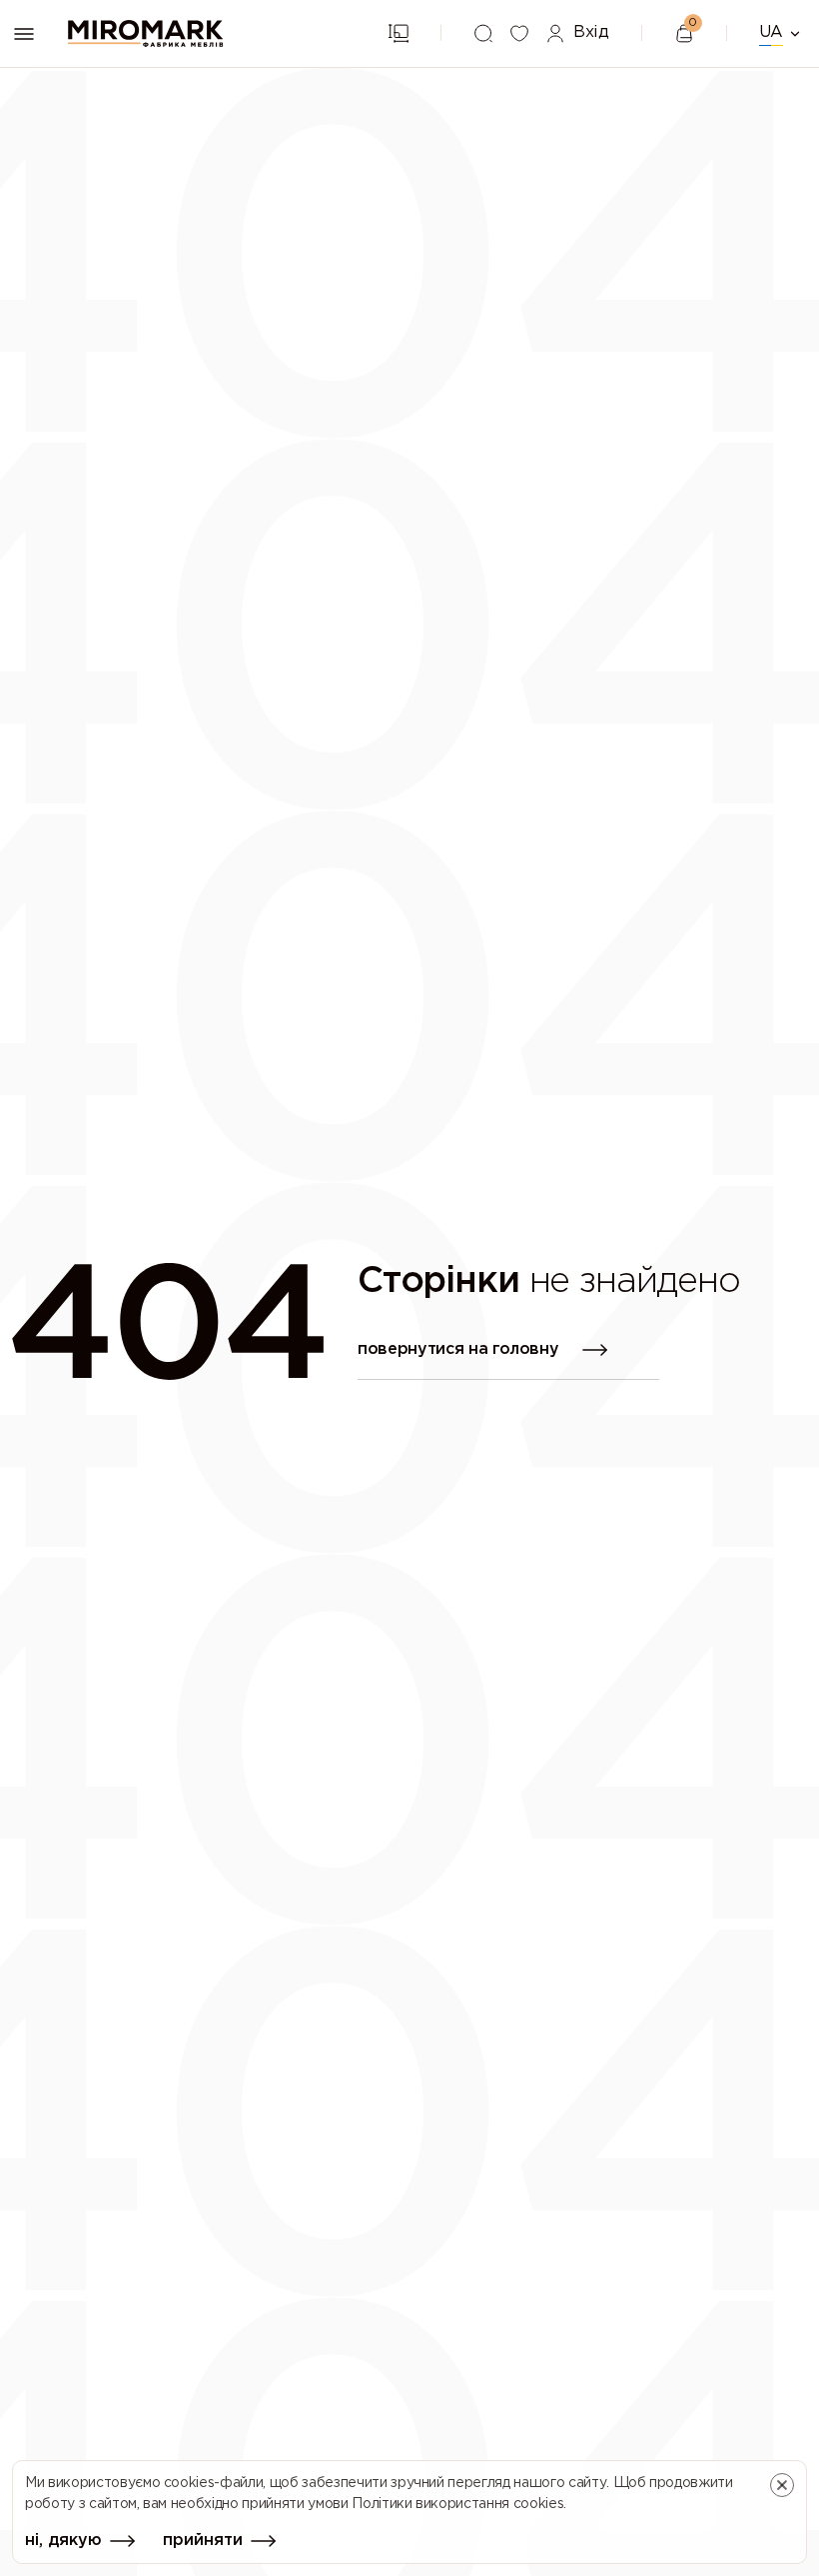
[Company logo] (146, 33)
